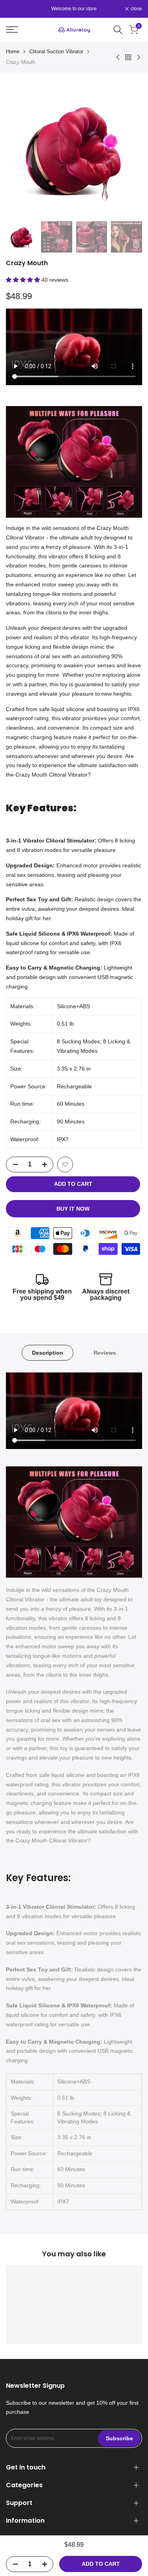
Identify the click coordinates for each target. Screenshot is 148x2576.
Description (48, 1353)
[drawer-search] (118, 30)
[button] (24, 280)
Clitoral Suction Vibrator (56, 51)
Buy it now (73, 1209)
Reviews (105, 1353)
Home (13, 51)
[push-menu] (12, 30)
